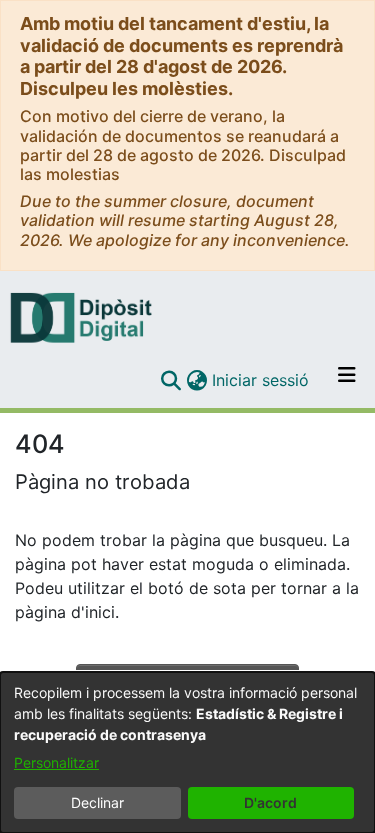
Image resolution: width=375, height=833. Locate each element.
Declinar (97, 802)
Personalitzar (56, 762)
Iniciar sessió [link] (261, 380)
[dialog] (187, 752)
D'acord (270, 802)
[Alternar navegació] (347, 380)
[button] (170, 380)
